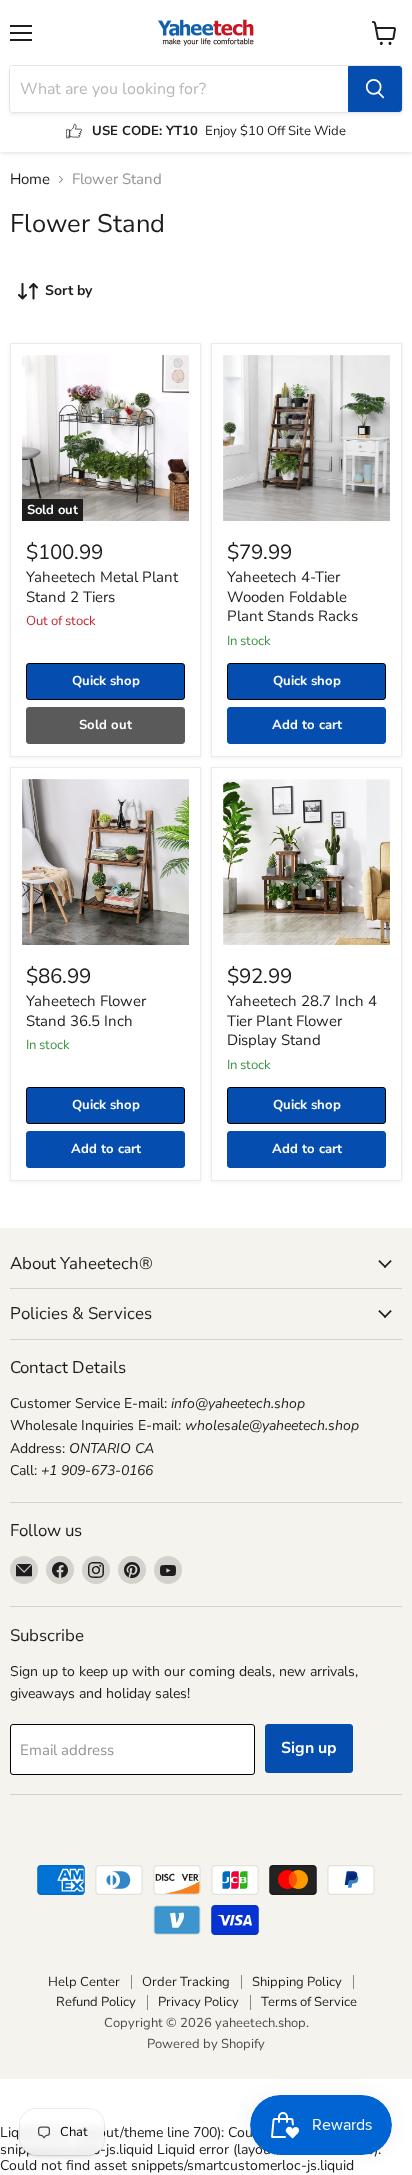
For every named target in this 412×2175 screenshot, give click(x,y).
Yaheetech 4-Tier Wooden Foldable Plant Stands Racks (292, 596)
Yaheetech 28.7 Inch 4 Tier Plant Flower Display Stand (302, 1020)
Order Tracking (186, 1982)
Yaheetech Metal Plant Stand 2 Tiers (102, 587)
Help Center (84, 1982)
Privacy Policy (198, 2002)
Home (30, 179)
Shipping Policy (297, 1982)
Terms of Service (309, 2002)
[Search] (375, 89)
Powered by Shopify (206, 2044)
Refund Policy (96, 2002)
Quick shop (106, 681)
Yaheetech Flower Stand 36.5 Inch (86, 1011)
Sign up (309, 1748)
